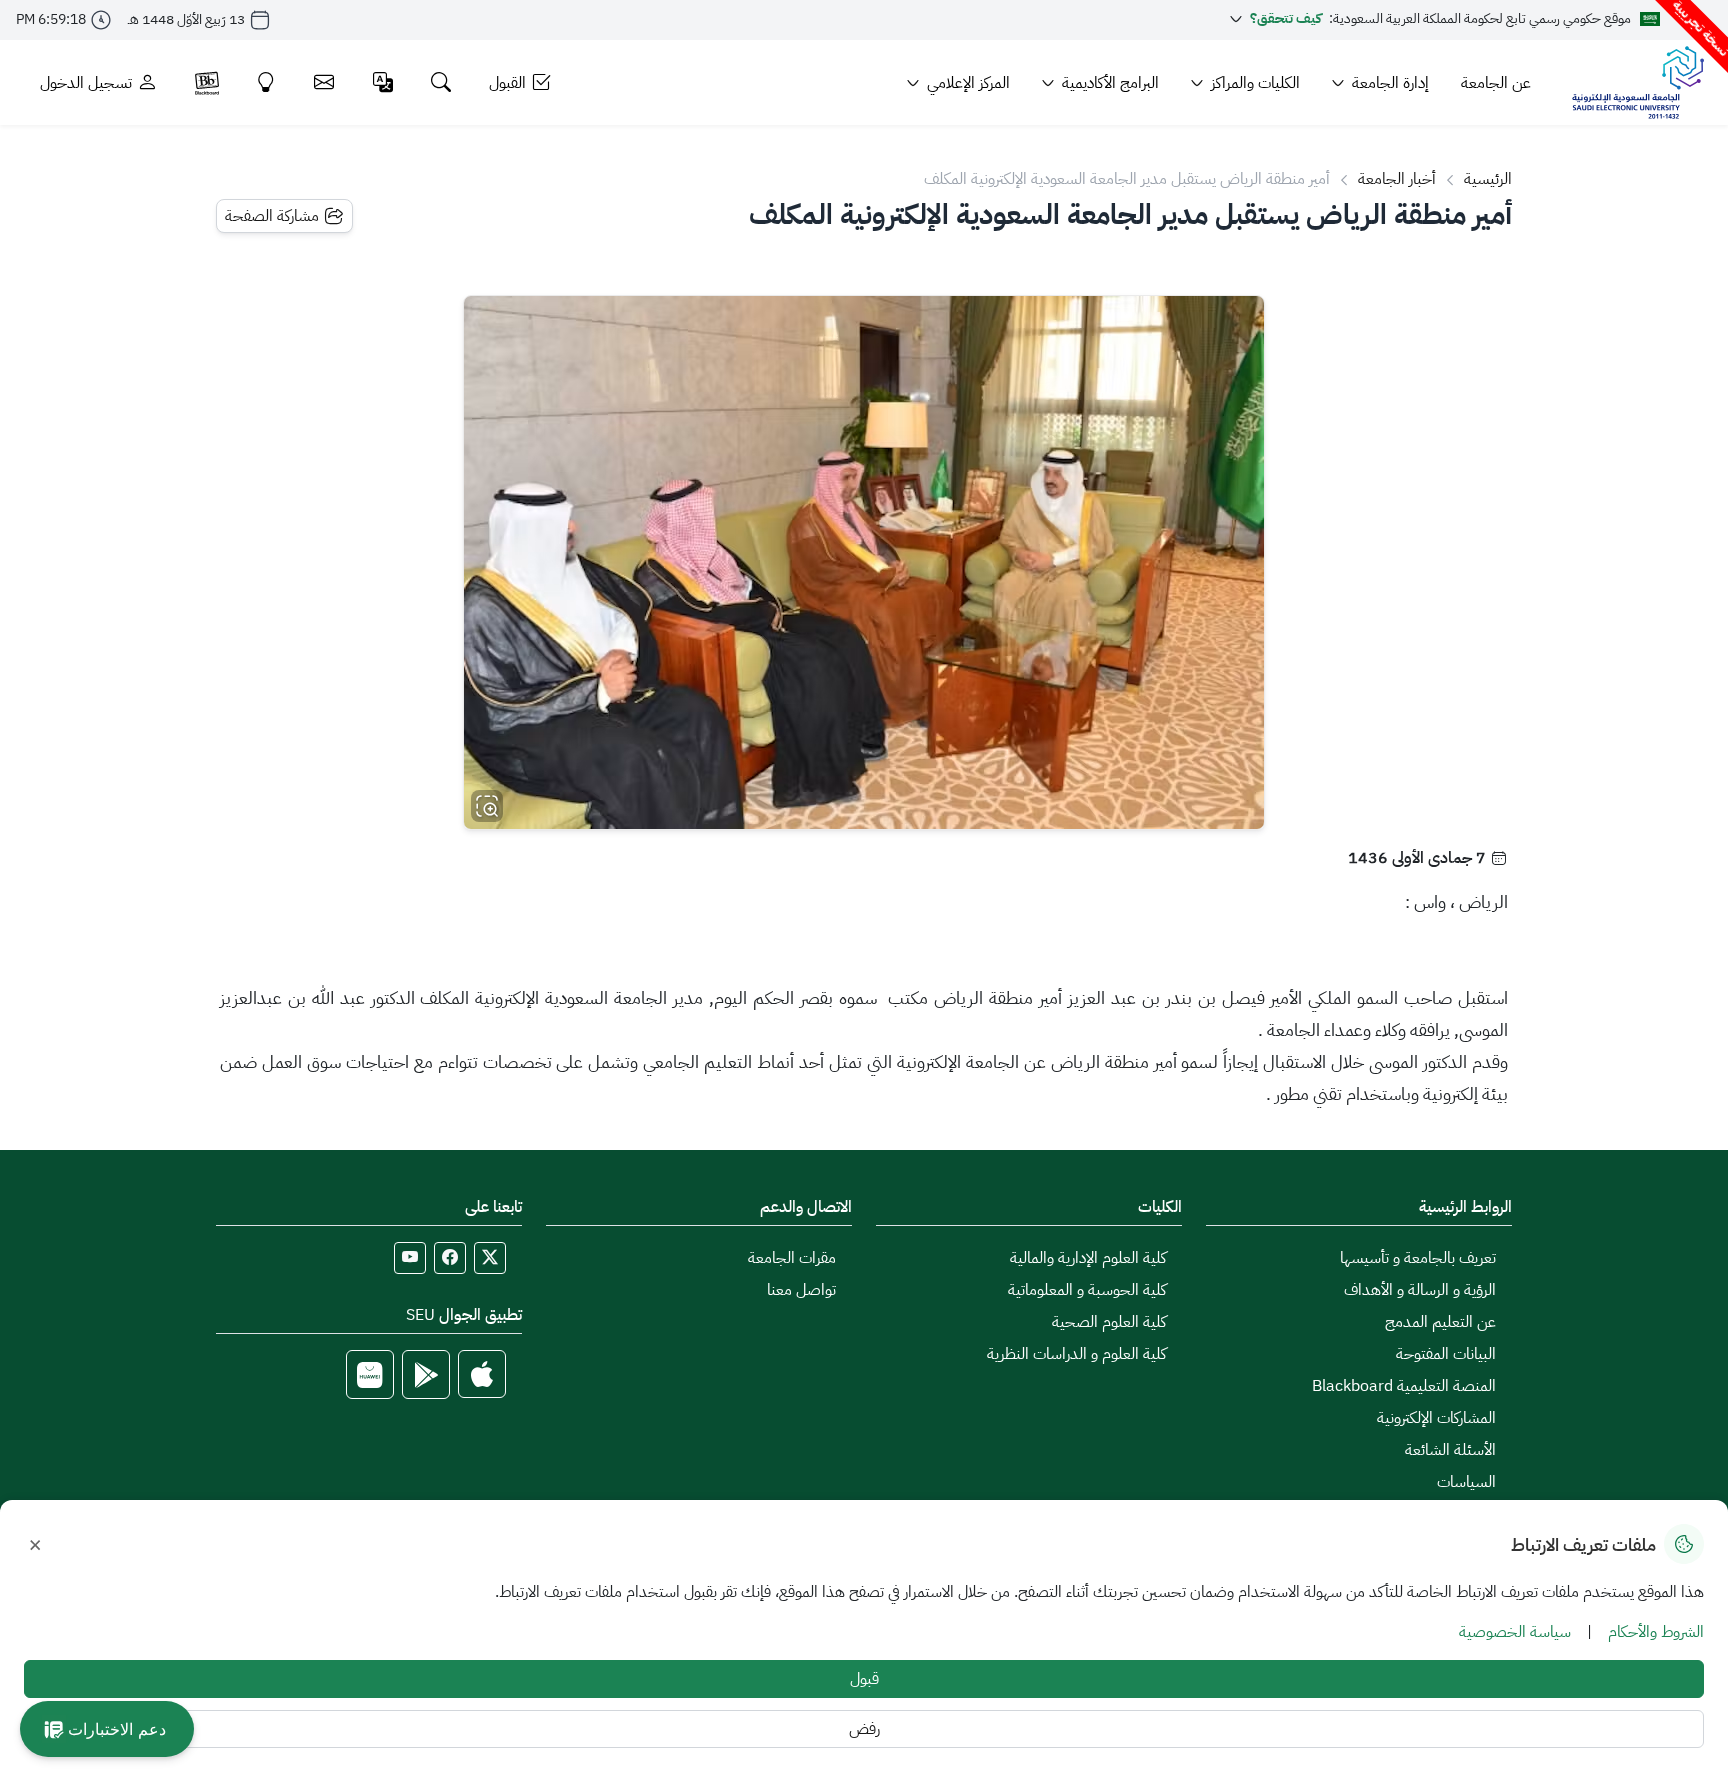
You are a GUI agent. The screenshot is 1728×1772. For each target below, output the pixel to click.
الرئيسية (1488, 179)
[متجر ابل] (482, 1374)
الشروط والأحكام (1656, 1632)
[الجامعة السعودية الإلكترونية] (1637, 82)
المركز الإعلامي (968, 83)
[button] (107, 1729)
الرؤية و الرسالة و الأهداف (1420, 1290)
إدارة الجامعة (1390, 83)
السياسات (1466, 1482)
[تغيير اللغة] (383, 82)
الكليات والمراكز (1255, 83)
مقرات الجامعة (792, 1258)
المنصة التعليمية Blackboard (1404, 1386)
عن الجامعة (1496, 83)
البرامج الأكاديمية (1110, 83)
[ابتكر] (266, 82)
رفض (864, 1729)
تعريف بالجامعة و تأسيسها (1418, 1258)
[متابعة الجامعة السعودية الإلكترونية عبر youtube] (410, 1258)
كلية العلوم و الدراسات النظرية (1076, 1354)
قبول (864, 1679)
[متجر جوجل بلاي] (426, 1374)
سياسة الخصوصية (1515, 1632)
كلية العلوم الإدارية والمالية (1088, 1258)
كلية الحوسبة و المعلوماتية (1087, 1290)
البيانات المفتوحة (1446, 1354)
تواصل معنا (801, 1290)
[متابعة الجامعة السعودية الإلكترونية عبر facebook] (450, 1258)
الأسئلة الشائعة (1450, 1450)
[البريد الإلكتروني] (324, 82)
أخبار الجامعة (1397, 179)
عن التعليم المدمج (1440, 1322)
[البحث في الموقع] (441, 82)
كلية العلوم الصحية (1109, 1322)
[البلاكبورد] (207, 82)
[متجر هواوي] (370, 1374)
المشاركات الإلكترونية (1436, 1418)
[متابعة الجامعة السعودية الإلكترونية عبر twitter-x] (490, 1258)
